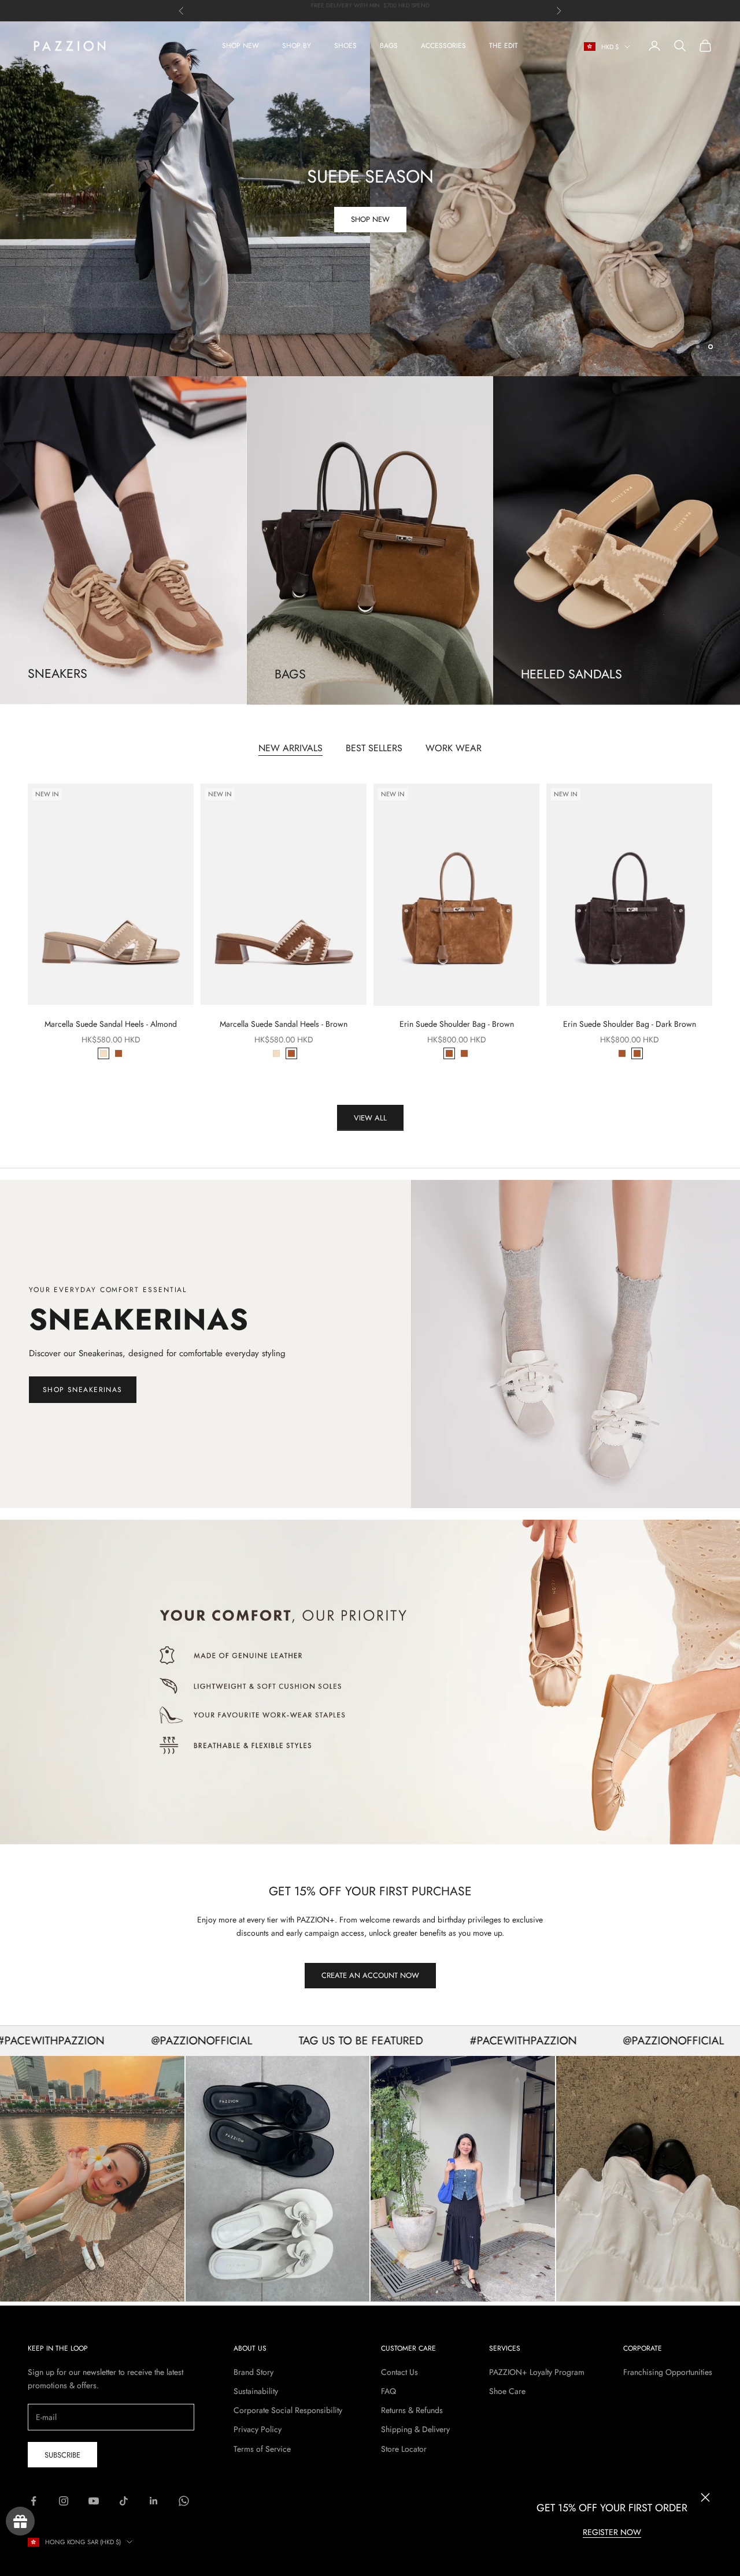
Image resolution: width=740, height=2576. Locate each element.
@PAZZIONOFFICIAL (135, 2040)
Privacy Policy (258, 2429)
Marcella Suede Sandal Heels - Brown (284, 1024)
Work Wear (454, 748)
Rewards (20, 2521)
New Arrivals (291, 748)
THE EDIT (504, 46)
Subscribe (62, 2455)
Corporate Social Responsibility (288, 2410)
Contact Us (399, 2372)
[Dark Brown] (464, 1053)
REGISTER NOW (612, 2532)
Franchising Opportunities (668, 2372)
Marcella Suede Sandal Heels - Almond (111, 1024)
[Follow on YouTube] (94, 2501)
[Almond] (103, 1053)
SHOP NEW (240, 46)
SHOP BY (297, 46)
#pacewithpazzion (456, 2040)
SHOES (345, 46)
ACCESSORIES (443, 46)
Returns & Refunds (412, 2410)
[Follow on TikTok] (124, 2501)
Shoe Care (507, 2391)
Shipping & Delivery (415, 2429)
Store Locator (404, 2449)
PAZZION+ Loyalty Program (537, 2372)
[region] (370, 199)
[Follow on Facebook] (34, 2501)
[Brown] (119, 1053)
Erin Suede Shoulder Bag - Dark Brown (630, 1024)
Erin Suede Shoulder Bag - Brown (457, 1024)
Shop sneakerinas (83, 1390)
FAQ (388, 2391)
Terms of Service (262, 2449)
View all (370, 1118)
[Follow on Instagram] (64, 2501)
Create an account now (370, 1975)
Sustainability (256, 2391)
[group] (370, 199)
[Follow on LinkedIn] (154, 2501)
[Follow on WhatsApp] (184, 2501)
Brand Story (254, 2372)
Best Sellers (374, 748)
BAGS (389, 46)
